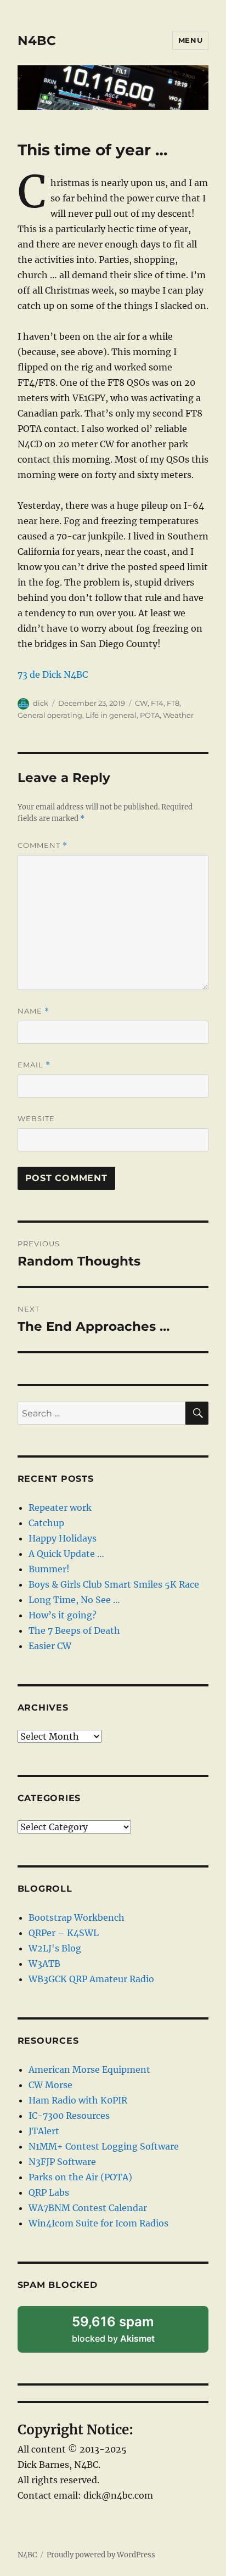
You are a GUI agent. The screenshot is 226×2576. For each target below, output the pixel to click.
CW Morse (50, 2085)
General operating (50, 715)
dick (41, 703)
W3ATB (44, 1964)
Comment (43, 845)
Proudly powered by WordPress (101, 2555)
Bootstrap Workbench (77, 1917)
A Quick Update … (66, 1554)
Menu (190, 40)
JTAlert (44, 2131)
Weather (178, 715)
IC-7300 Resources (69, 2116)
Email (34, 1065)
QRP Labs (49, 2192)
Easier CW (50, 1646)
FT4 (157, 703)
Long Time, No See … (74, 1600)
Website (36, 1118)
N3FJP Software (62, 2162)
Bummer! (49, 1569)
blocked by (128, 2333)
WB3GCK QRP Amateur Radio (91, 1979)
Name (33, 1011)
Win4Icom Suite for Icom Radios (98, 2223)
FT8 (173, 703)
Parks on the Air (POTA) (80, 2177)
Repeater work (60, 1508)
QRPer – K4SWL (64, 1933)
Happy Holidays (63, 1538)
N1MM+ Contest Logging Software (104, 2146)
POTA (150, 715)
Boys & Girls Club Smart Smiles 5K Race (114, 1584)
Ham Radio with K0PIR (78, 2100)
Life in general (111, 715)
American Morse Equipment (89, 2069)
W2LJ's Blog (55, 1948)
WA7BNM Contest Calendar (88, 2208)
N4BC (37, 41)
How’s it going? (63, 1615)
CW (141, 703)
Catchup (46, 1523)
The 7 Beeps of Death (74, 1630)
